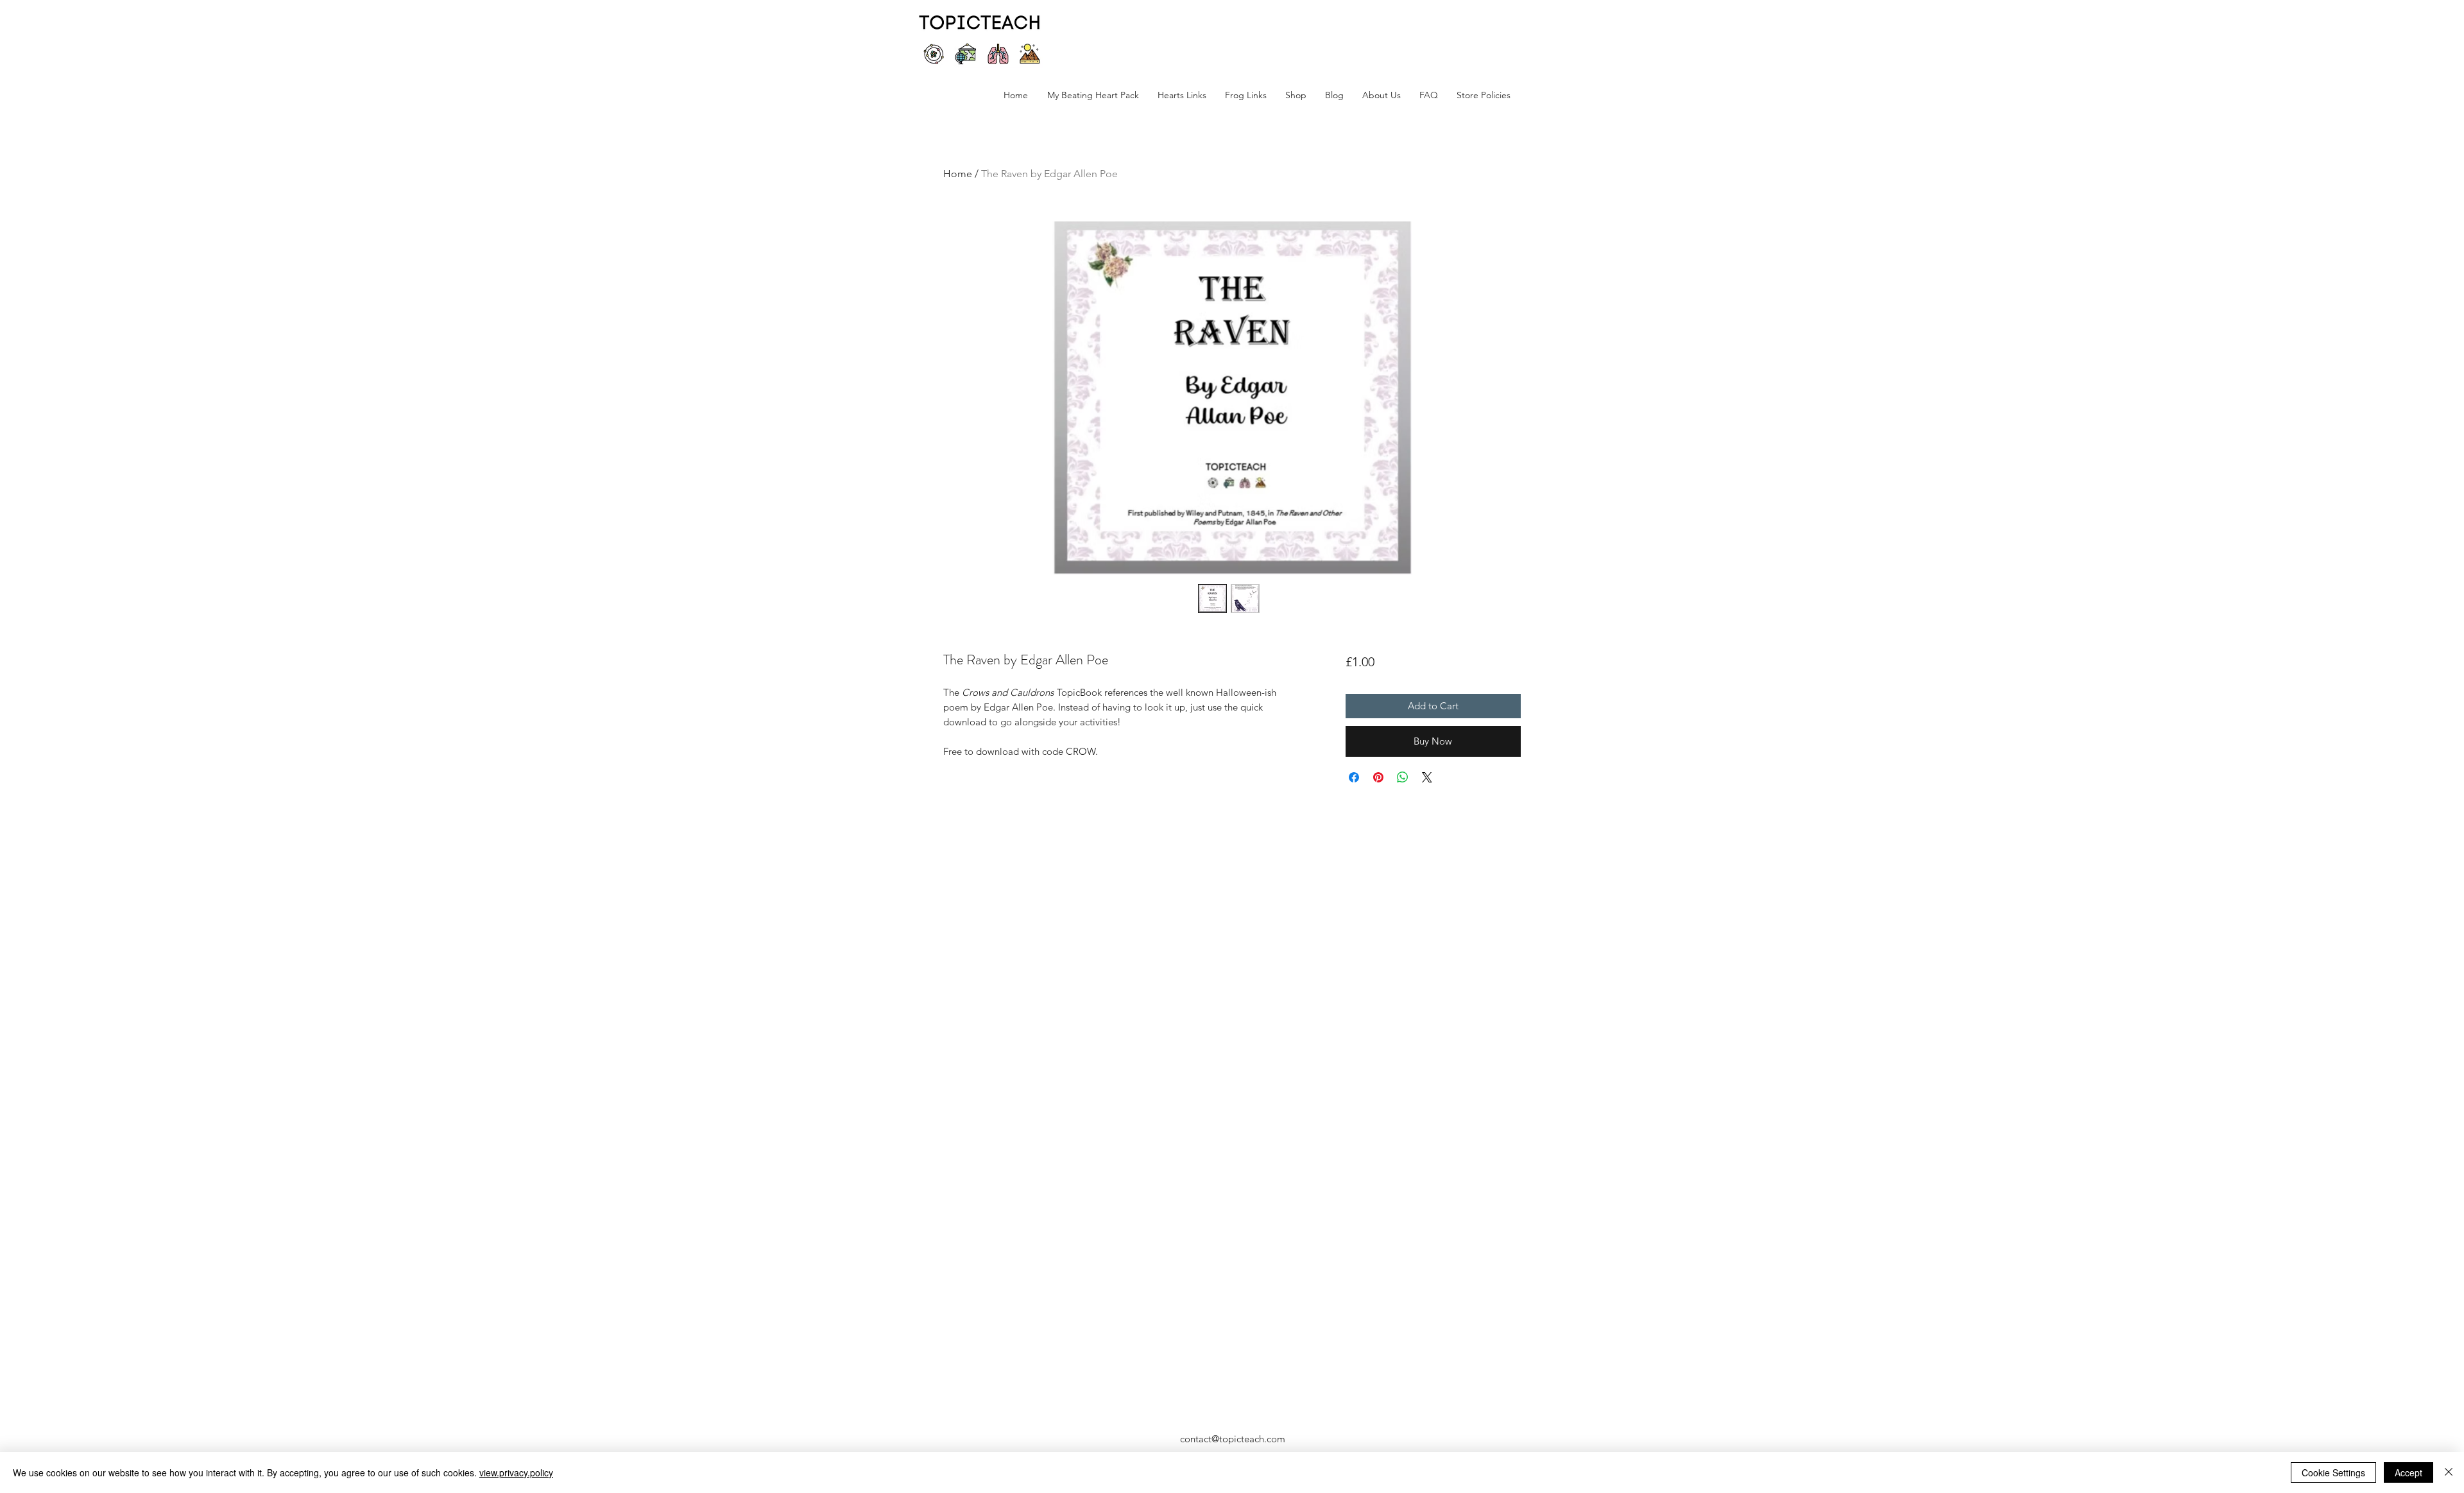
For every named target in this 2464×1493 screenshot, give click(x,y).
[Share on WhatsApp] (1403, 777)
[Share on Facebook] (1354, 777)
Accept (2408, 1472)
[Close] (2449, 1472)
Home (958, 174)
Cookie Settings (2333, 1472)
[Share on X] (1427, 777)
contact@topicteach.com (1233, 1439)
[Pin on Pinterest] (1378, 777)
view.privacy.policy (516, 1472)
